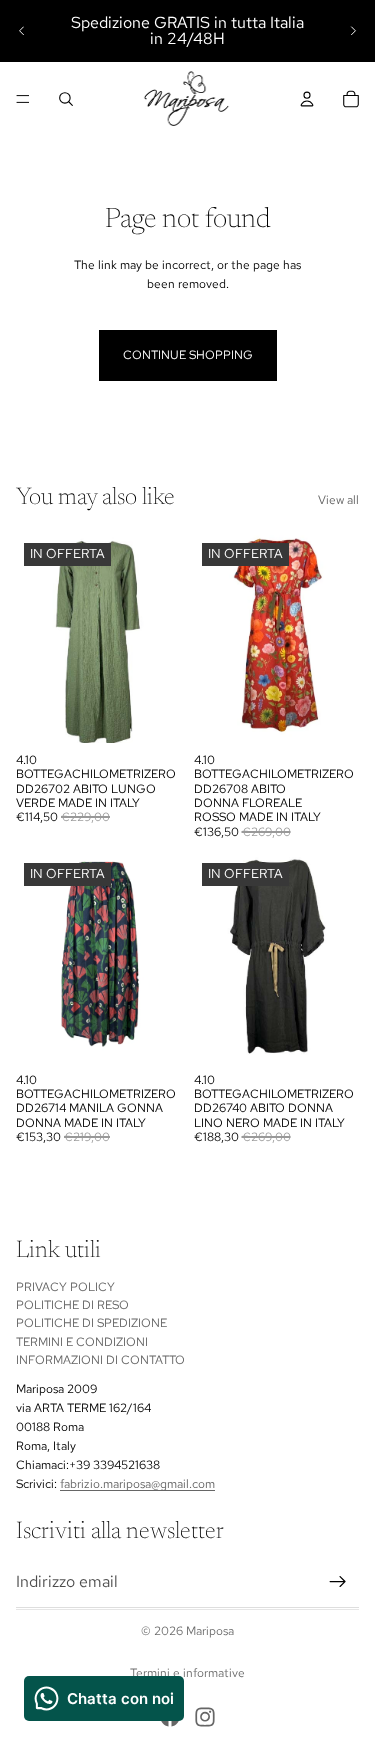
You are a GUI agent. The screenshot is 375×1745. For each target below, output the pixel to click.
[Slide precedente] (22, 31)
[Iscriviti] (338, 1582)
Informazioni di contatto (100, 1361)
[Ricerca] (66, 99)
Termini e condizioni (82, 1342)
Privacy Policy (65, 1287)
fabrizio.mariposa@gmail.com (137, 1485)
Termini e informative (187, 1673)
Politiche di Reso (72, 1305)
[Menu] (23, 99)
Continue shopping (188, 355)
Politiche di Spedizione (91, 1324)
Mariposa (210, 1631)
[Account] (307, 99)
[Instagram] (205, 1717)
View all (338, 500)
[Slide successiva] (353, 31)
